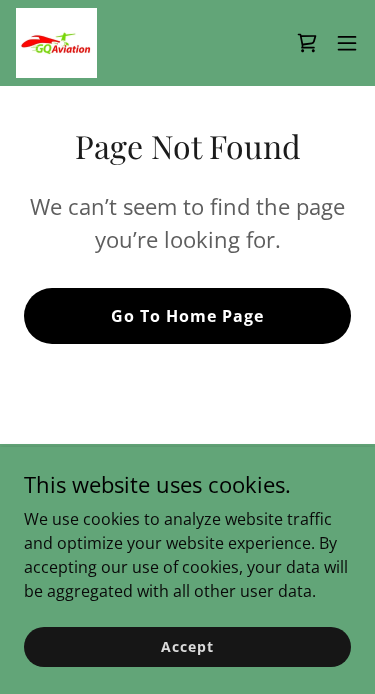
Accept (187, 646)
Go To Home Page (187, 316)
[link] (56, 43)
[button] (347, 43)
